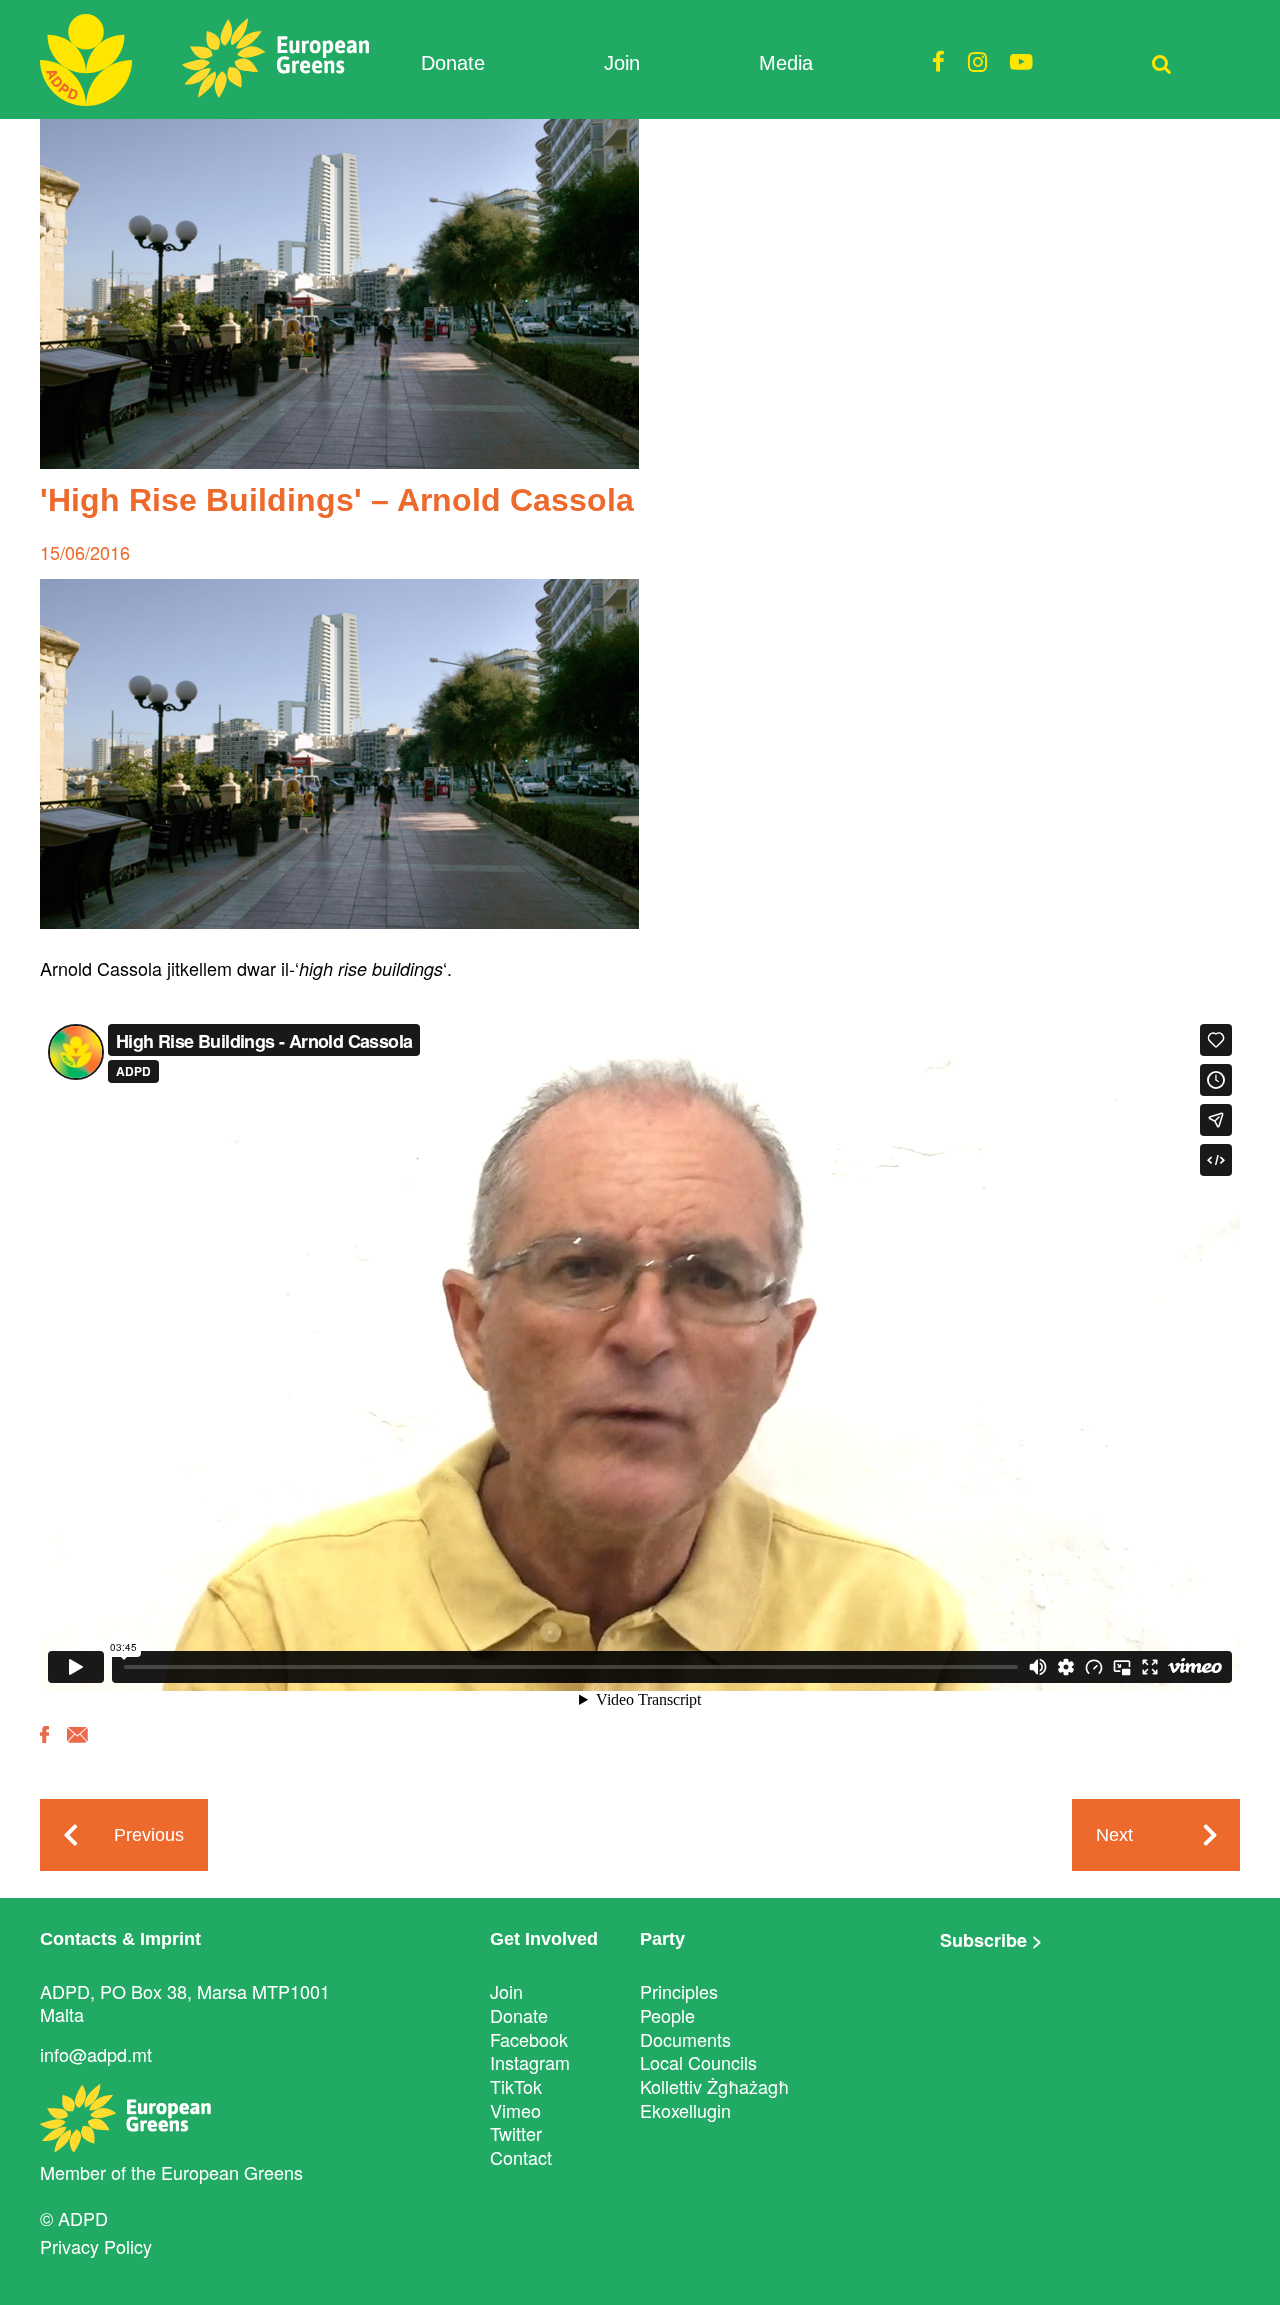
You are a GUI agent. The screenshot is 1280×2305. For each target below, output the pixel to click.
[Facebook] (44, 1749)
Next (1114, 1835)
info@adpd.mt (96, 2054)
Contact (521, 2157)
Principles (679, 1991)
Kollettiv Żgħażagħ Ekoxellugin (714, 2098)
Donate (453, 63)
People (667, 2015)
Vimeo (515, 2110)
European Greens (232, 2172)
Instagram (530, 2062)
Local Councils (698, 2062)
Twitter (516, 2133)
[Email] (77, 1749)
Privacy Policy (96, 2246)
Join (622, 63)
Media (786, 63)
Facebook (529, 2039)
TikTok (516, 2086)
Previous (149, 1835)
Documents (685, 2039)
